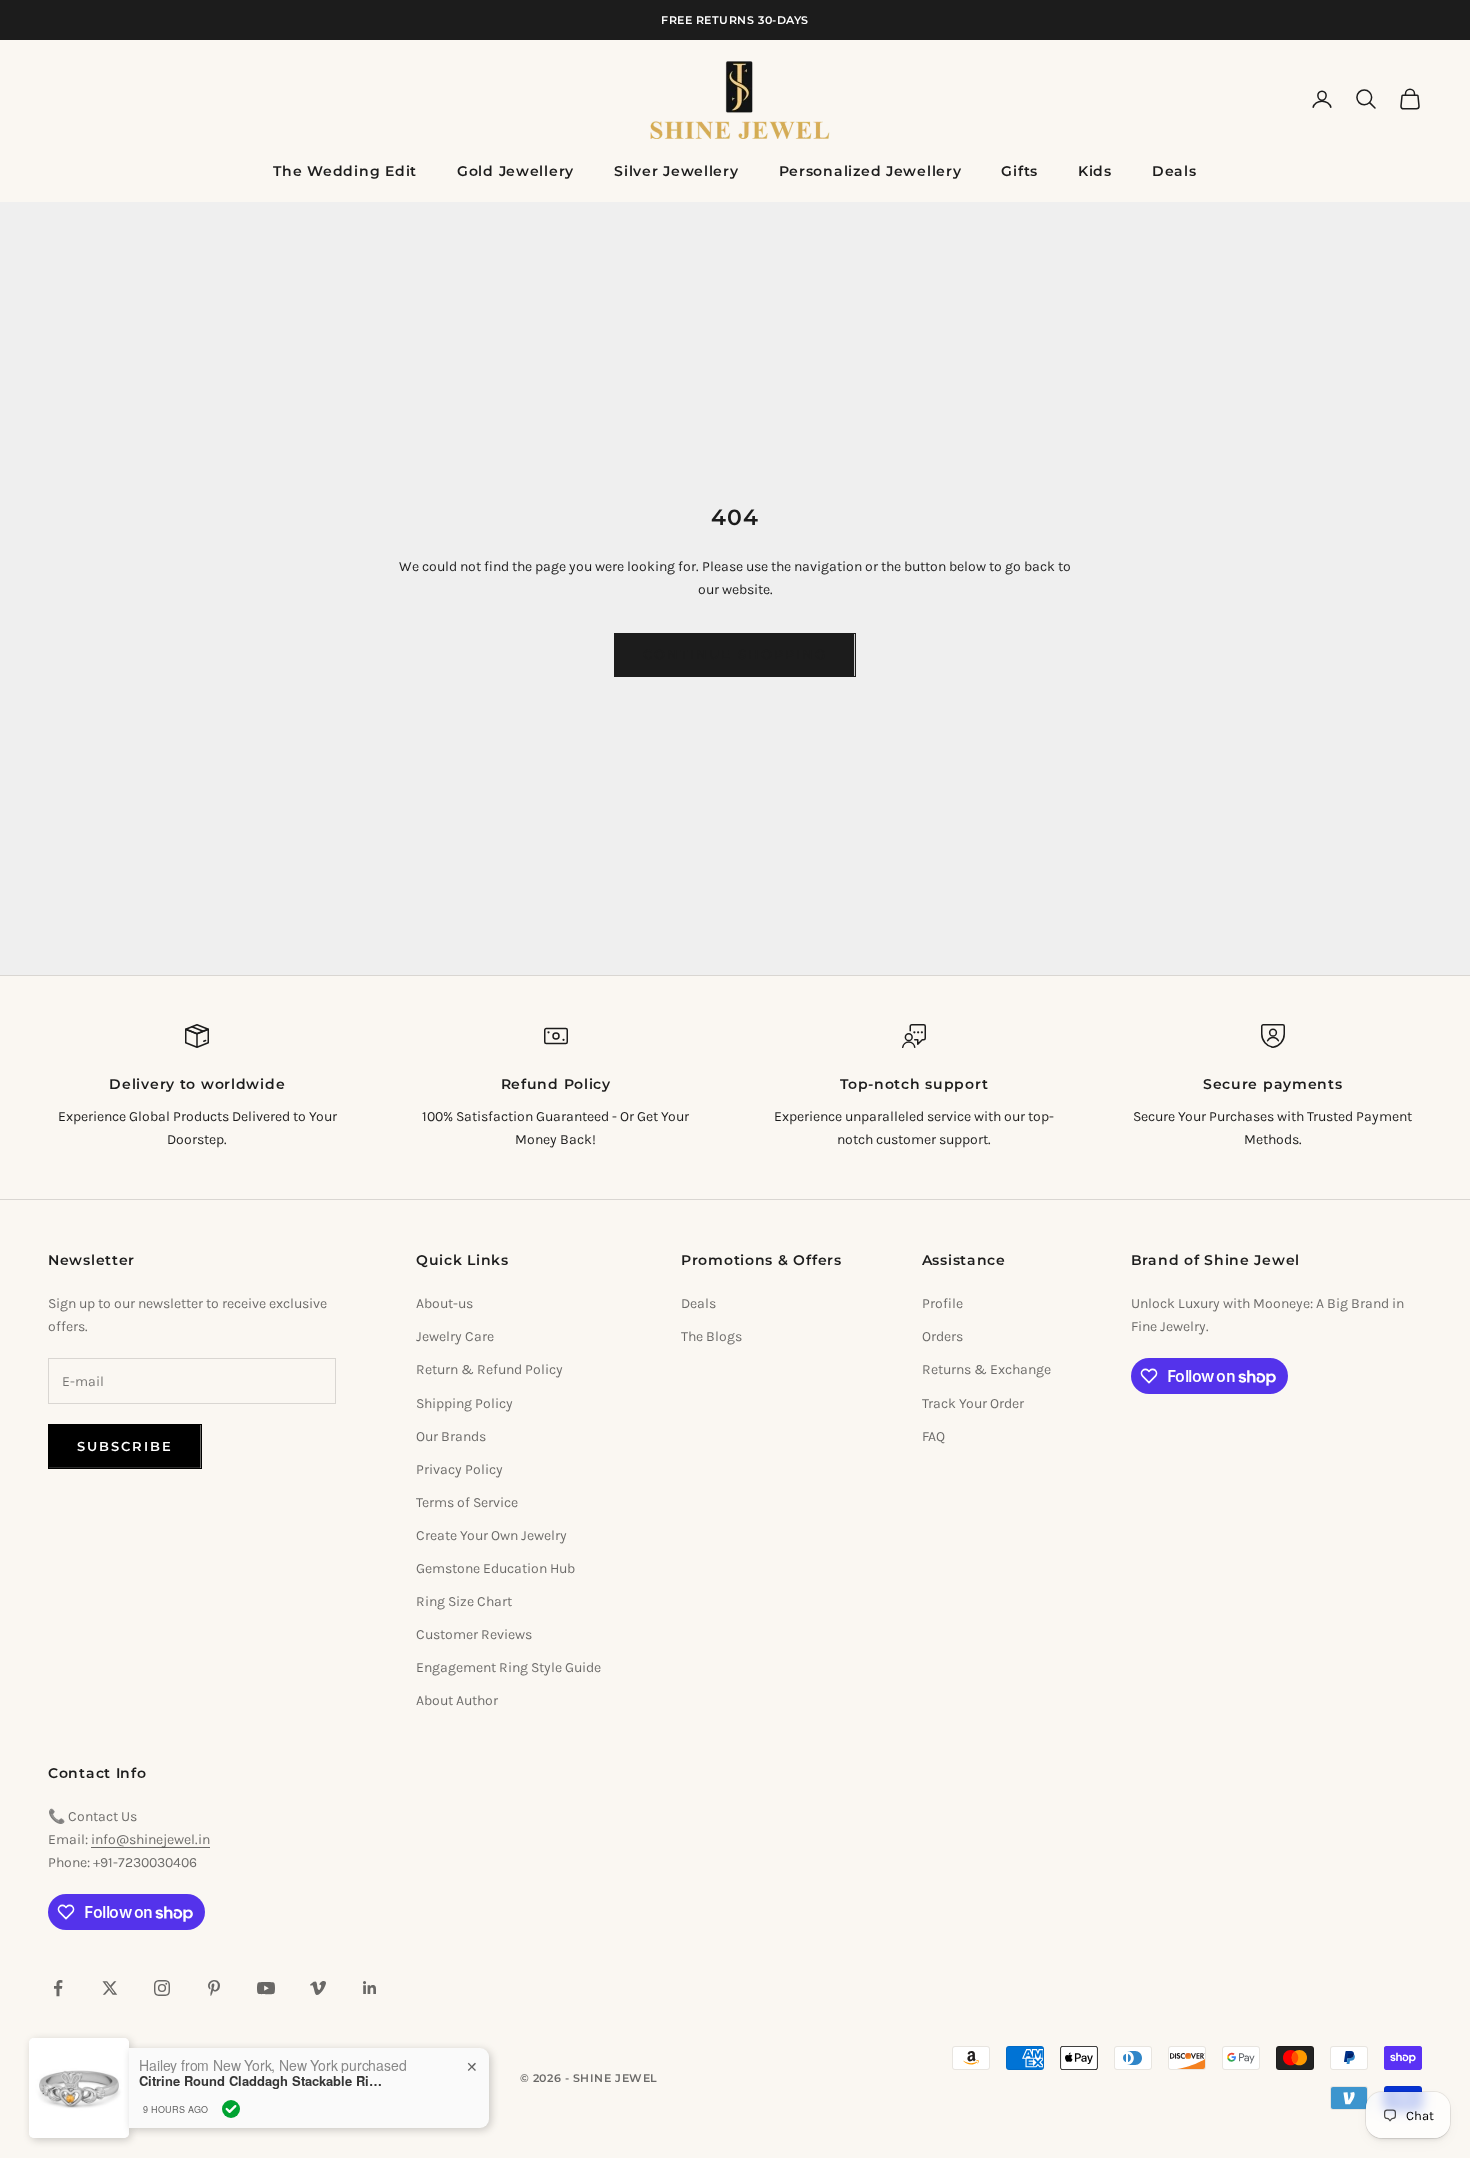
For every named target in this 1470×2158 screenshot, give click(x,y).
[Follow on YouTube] (266, 1988)
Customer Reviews (474, 1634)
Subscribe (125, 1446)
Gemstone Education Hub (495, 1568)
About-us (444, 1303)
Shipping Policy (464, 1403)
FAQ (933, 1436)
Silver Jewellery (676, 171)
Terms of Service (467, 1502)
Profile (942, 1303)
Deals (1174, 171)
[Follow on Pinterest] (214, 1988)
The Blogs (711, 1336)
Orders (942, 1336)
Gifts (1019, 171)
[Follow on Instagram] (162, 1988)
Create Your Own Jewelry (491, 1535)
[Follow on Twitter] (110, 1988)
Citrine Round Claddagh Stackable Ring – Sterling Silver (264, 2081)
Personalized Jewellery (870, 171)
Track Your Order (973, 1403)
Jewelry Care (455, 1336)
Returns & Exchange (986, 1369)
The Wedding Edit (345, 171)
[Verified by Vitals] (231, 2109)
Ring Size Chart (464, 1601)
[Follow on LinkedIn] (370, 1988)
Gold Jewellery (515, 171)
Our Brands (451, 1436)
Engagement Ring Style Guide (508, 1667)
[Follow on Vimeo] (318, 1988)
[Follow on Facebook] (58, 1988)
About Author (457, 1700)
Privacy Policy (459, 1469)
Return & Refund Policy (489, 1369)
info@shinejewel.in (150, 1839)
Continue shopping (734, 654)
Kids (1095, 171)
